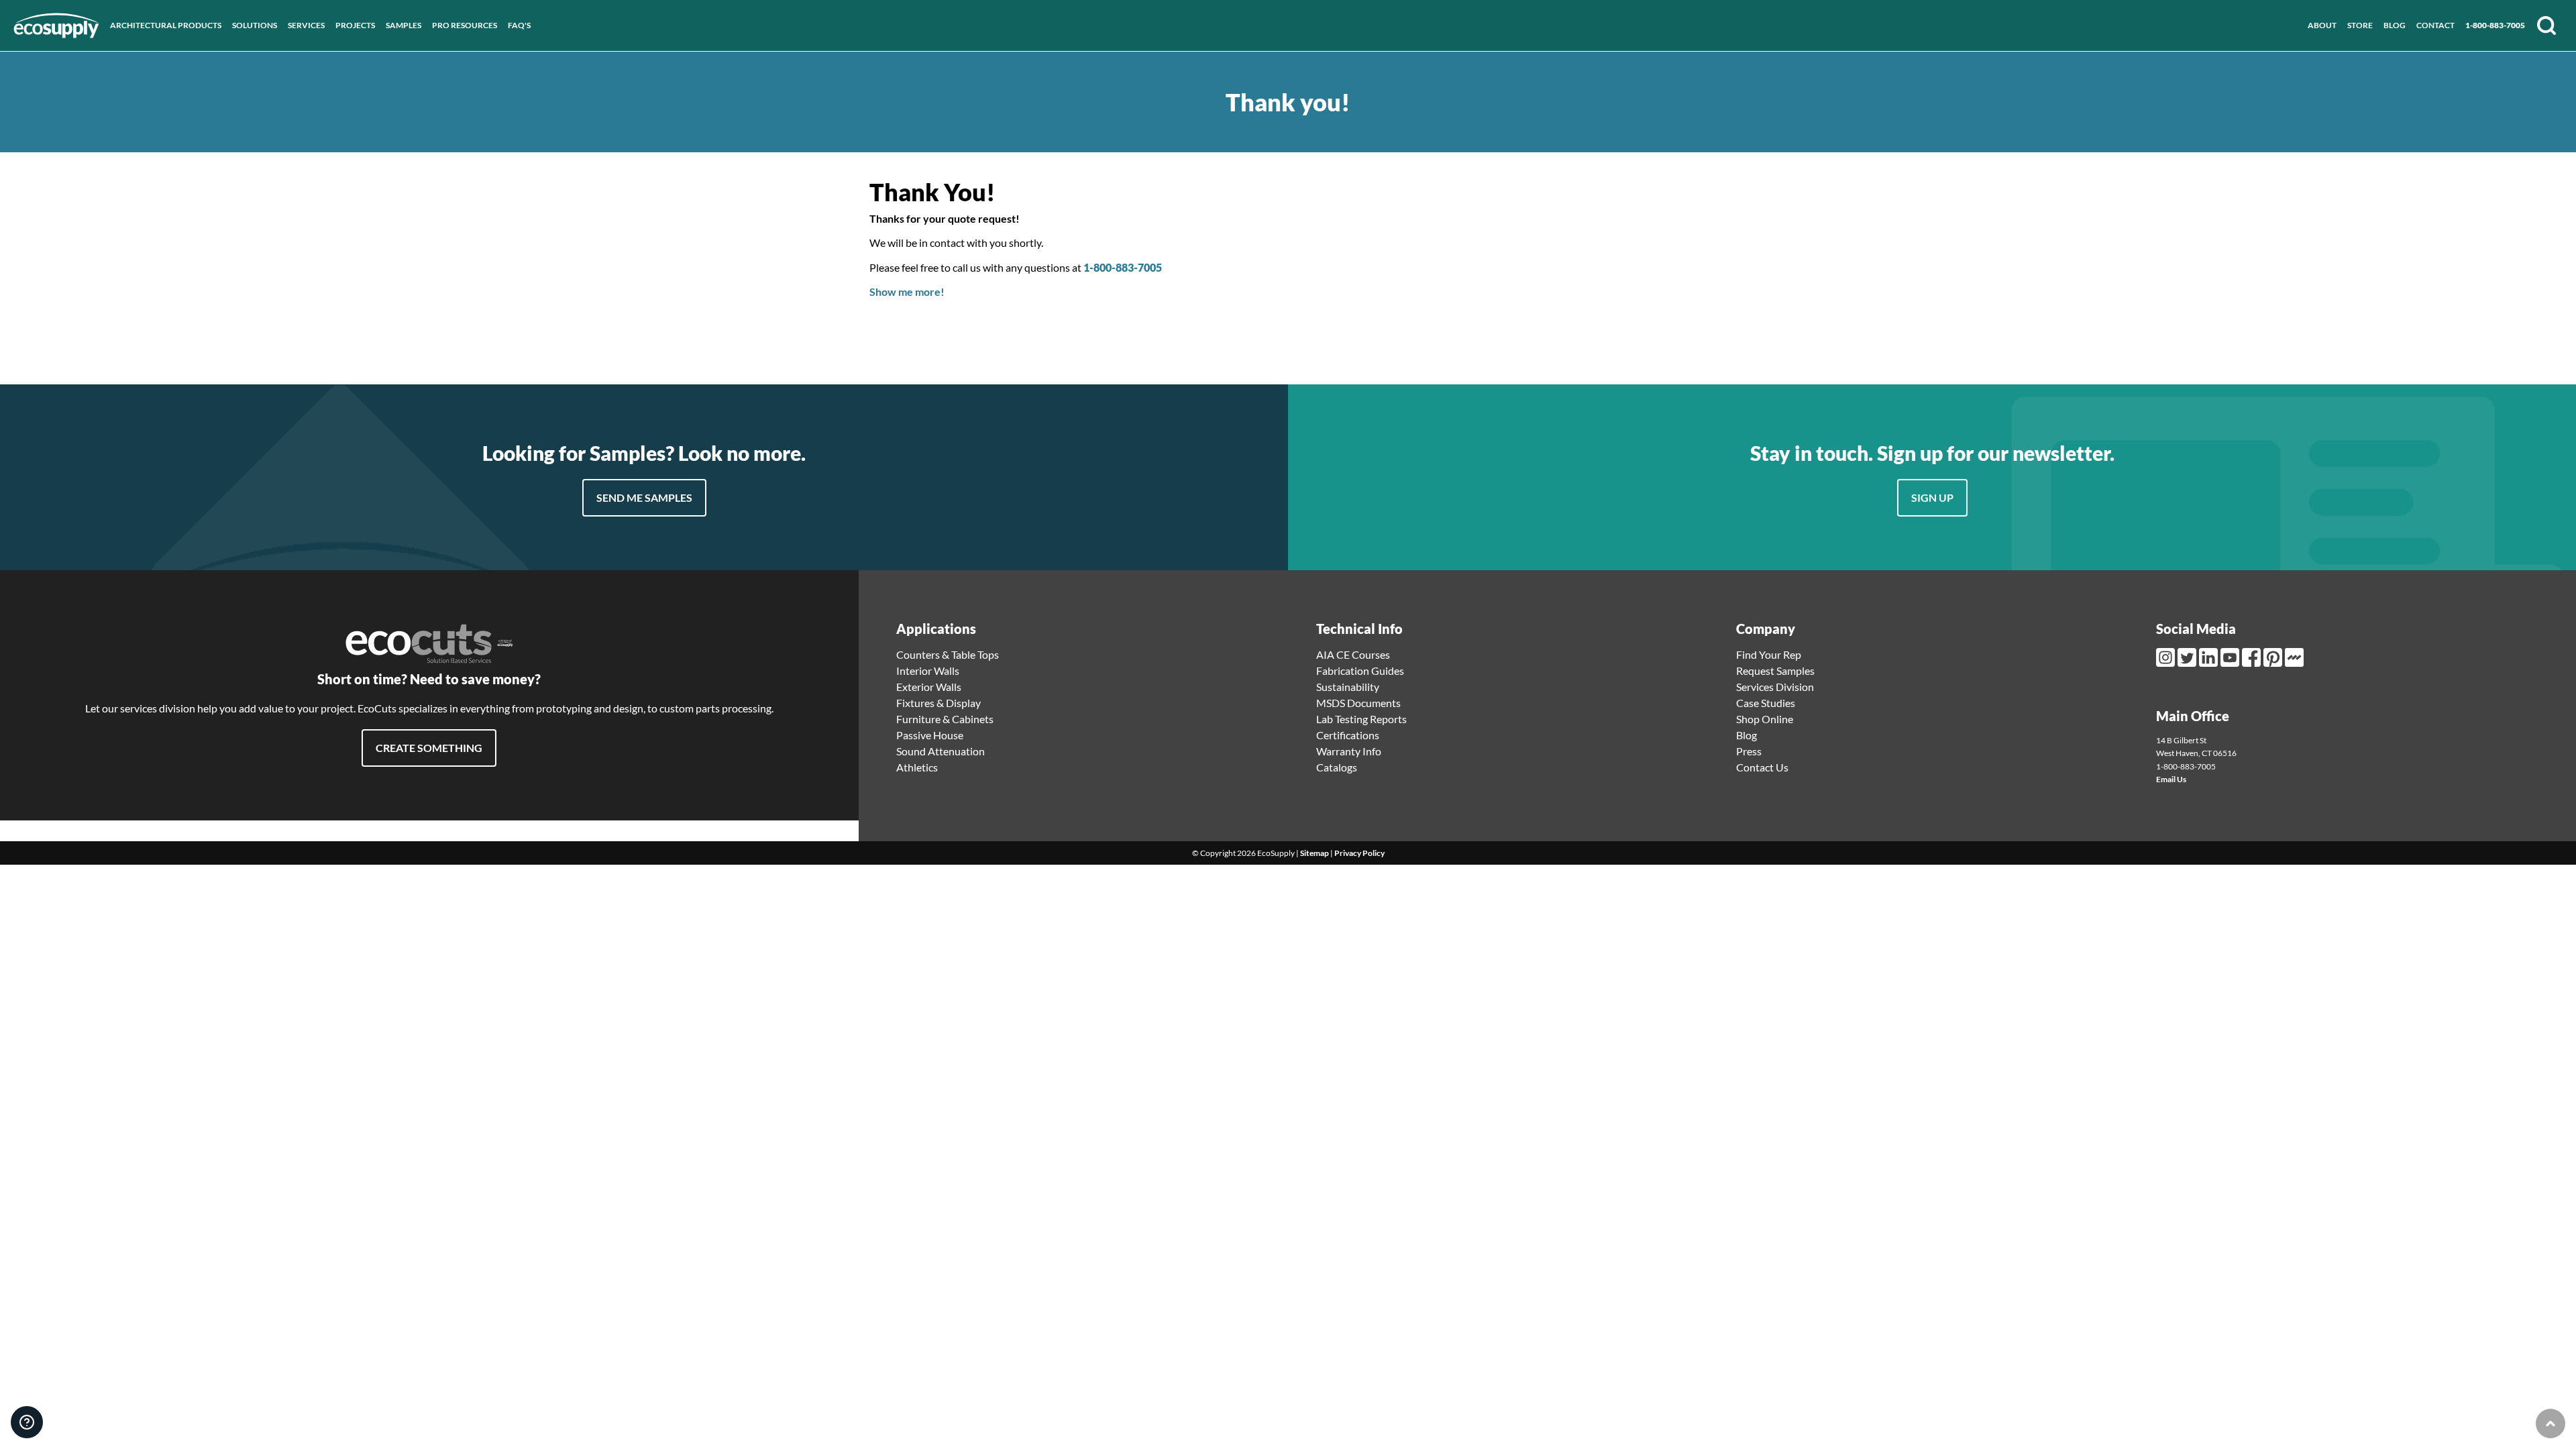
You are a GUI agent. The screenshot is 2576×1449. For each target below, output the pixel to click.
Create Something (429, 748)
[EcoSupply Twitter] (2188, 657)
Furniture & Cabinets (945, 719)
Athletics (917, 767)
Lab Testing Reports (1361, 719)
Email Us (2171, 779)
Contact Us (1762, 767)
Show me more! (907, 291)
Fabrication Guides (1360, 670)
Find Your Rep (1769, 654)
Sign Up (1932, 497)
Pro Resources (465, 25)
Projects (355, 25)
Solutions (255, 25)
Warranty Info (1349, 751)
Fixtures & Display (938, 703)
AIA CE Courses (1353, 654)
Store (2360, 25)
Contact (2435, 25)
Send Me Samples (644, 497)
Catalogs (1337, 767)
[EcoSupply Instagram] (2167, 657)
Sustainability (1348, 687)
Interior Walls (928, 670)
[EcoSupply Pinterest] (2274, 657)
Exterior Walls (929, 687)
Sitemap (1314, 853)
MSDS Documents (1358, 703)
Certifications (1348, 735)
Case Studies (1766, 703)
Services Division (1775, 687)
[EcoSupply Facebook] (2253, 657)
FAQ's (519, 25)
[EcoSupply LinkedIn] (2210, 657)
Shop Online (1765, 719)
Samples (404, 25)
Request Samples (1775, 670)
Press (1749, 751)
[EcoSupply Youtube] (2231, 657)
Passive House (930, 735)
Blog (2395, 25)
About (2322, 25)
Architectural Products (166, 25)
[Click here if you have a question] (27, 1422)
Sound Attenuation (941, 751)
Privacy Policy (1359, 853)
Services (306, 25)
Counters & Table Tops (948, 654)
